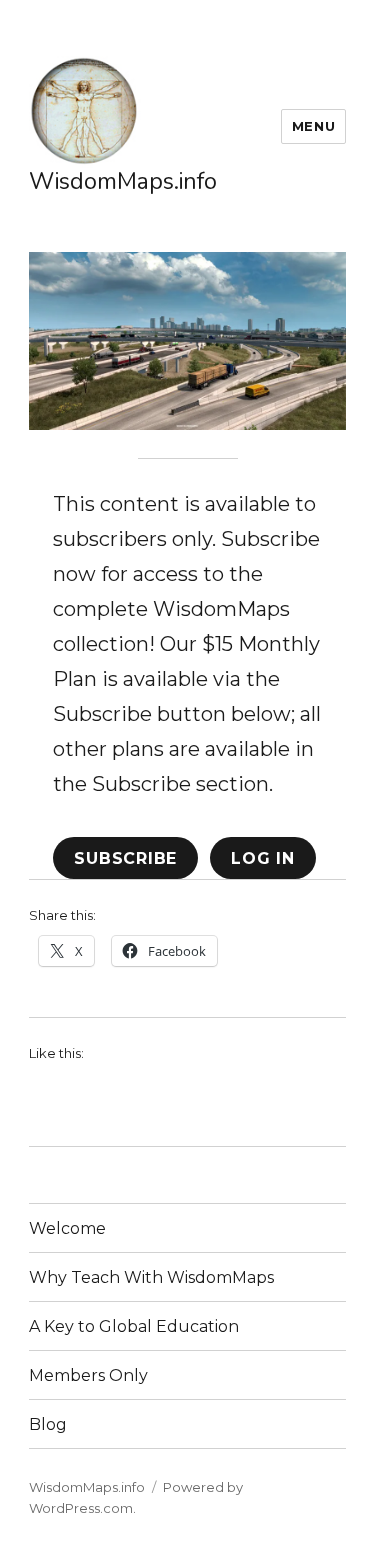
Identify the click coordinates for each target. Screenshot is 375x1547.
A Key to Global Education (134, 1326)
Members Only (88, 1375)
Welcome (67, 1228)
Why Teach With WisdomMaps (151, 1277)
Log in (263, 858)
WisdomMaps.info (123, 181)
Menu (313, 126)
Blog (48, 1424)
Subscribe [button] (125, 858)
